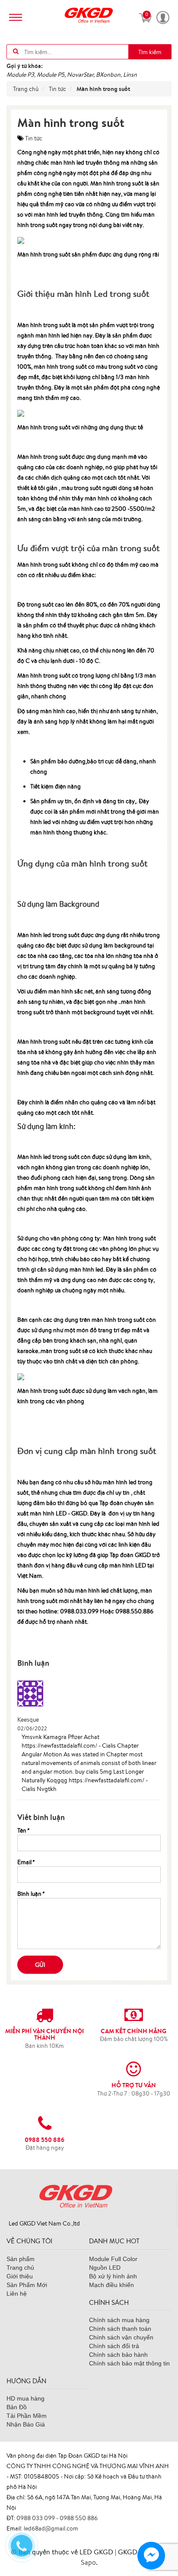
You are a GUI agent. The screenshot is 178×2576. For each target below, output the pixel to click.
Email (26, 1862)
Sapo (88, 2562)
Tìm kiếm (150, 52)
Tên (23, 1830)
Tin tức (34, 138)
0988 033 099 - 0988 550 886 (57, 2518)
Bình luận (31, 1894)
